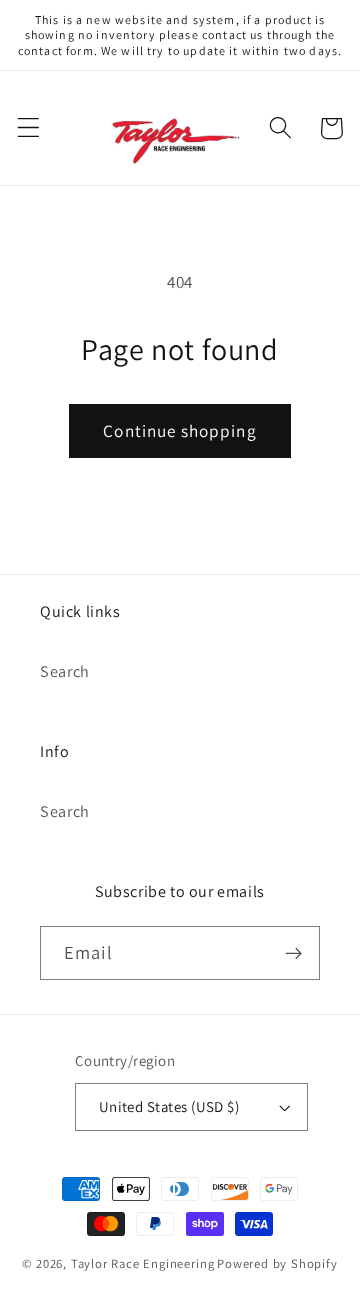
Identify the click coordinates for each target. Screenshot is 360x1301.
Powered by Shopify (277, 1263)
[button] (28, 128)
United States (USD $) (169, 1106)
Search (65, 671)
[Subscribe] (293, 953)
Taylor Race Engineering (143, 1263)
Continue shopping (180, 430)
